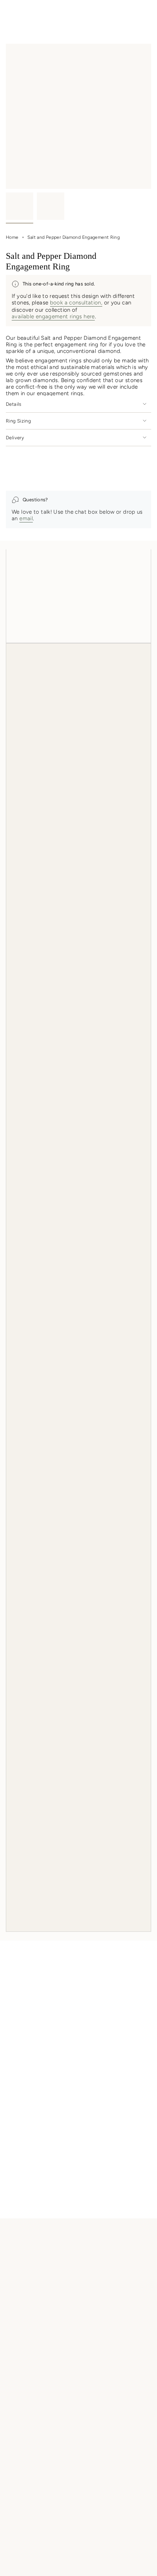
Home (12, 237)
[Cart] (147, 13)
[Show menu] (9, 13)
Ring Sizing (18, 421)
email (26, 518)
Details (14, 404)
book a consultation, (76, 303)
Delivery (15, 438)
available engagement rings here (53, 316)
